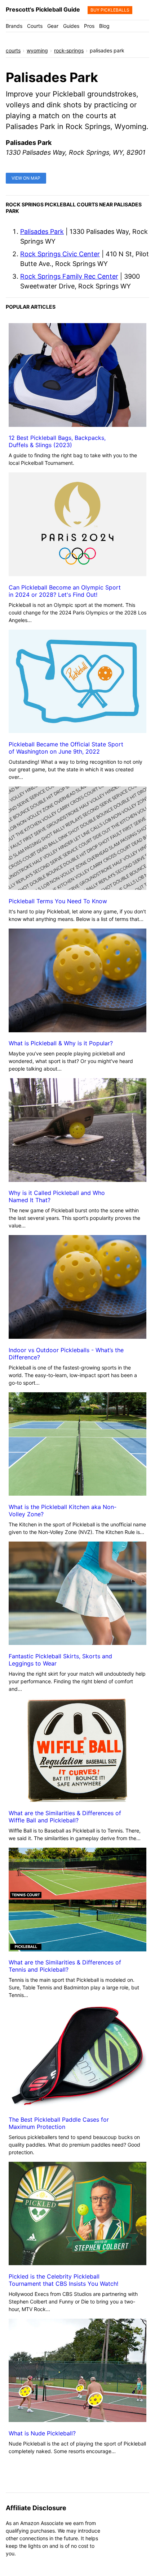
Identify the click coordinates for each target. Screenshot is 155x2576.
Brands (14, 26)
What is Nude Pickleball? (42, 2433)
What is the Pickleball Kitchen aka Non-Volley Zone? (63, 1510)
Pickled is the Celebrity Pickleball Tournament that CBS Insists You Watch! (63, 2280)
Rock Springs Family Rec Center (69, 276)
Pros (89, 26)
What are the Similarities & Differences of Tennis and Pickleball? (65, 1966)
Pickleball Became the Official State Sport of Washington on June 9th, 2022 (66, 748)
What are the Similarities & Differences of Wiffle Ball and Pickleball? (65, 1817)
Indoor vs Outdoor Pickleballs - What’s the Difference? (66, 1354)
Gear (53, 26)
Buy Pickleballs (110, 10)
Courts (35, 26)
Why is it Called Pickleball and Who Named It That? (57, 1196)
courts (13, 50)
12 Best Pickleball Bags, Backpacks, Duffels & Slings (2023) (57, 441)
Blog (104, 26)
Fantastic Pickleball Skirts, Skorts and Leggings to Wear (60, 1660)
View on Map (26, 178)
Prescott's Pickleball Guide (43, 9)
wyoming (37, 50)
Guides (71, 26)
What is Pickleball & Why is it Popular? (61, 1043)
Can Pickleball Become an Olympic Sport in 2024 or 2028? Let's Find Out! (65, 591)
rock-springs (69, 50)
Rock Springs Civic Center (60, 254)
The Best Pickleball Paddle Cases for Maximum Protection (59, 2123)
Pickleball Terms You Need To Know (58, 901)
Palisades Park (42, 232)
